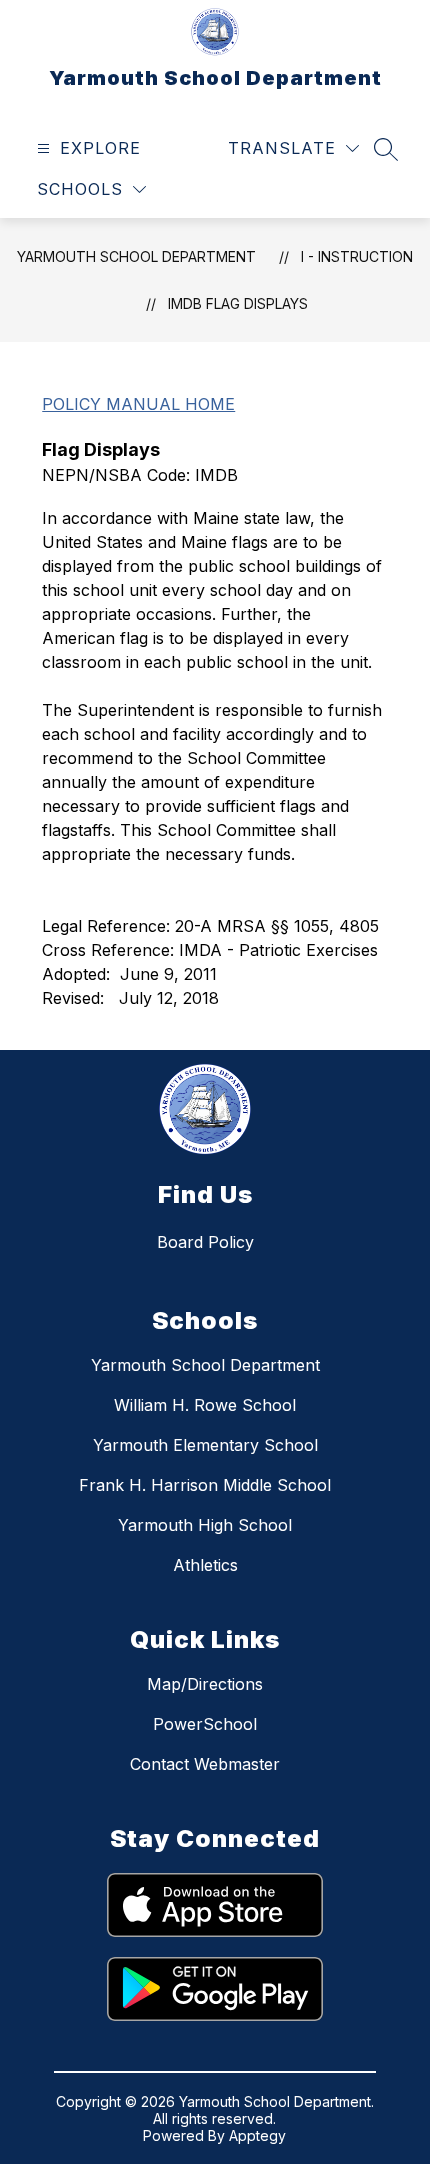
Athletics (205, 1565)
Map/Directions (205, 1684)
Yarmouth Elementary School (205, 1445)
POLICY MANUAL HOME (138, 404)
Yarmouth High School (205, 1525)
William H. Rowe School (205, 1405)
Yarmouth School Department (136, 256)
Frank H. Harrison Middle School (205, 1485)
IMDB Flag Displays (238, 303)
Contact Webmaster (205, 1764)
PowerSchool (205, 1724)
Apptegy (257, 2135)
